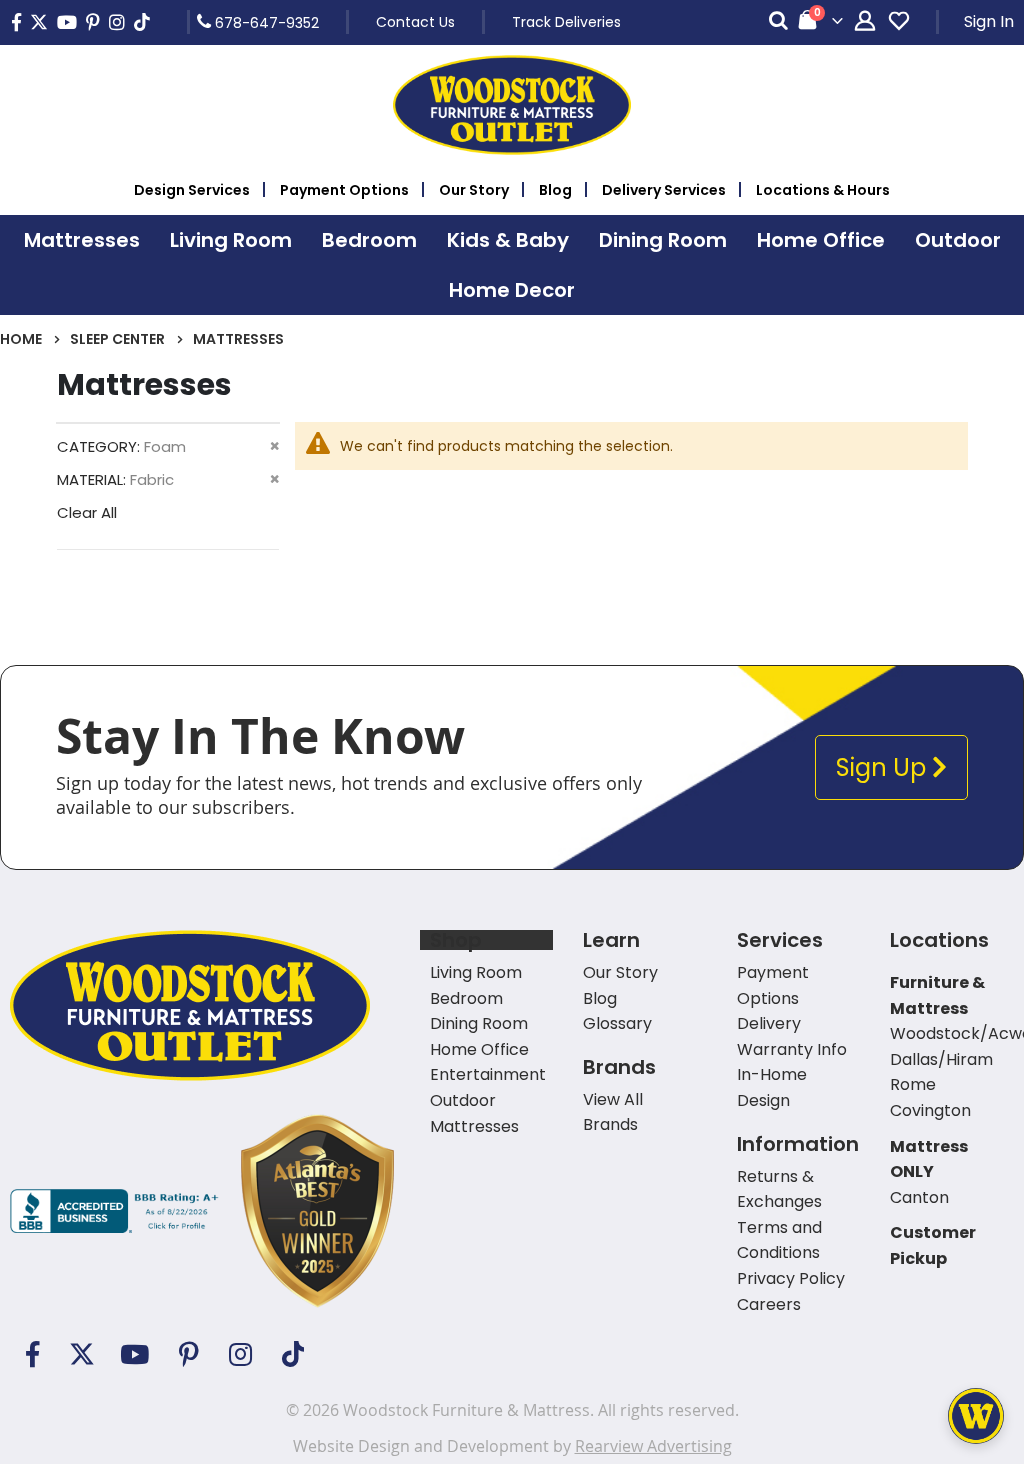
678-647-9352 (265, 22)
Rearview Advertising (653, 1446)
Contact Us (415, 22)
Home (21, 339)
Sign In (989, 21)
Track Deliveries (566, 22)
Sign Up (884, 767)
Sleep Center (117, 339)
